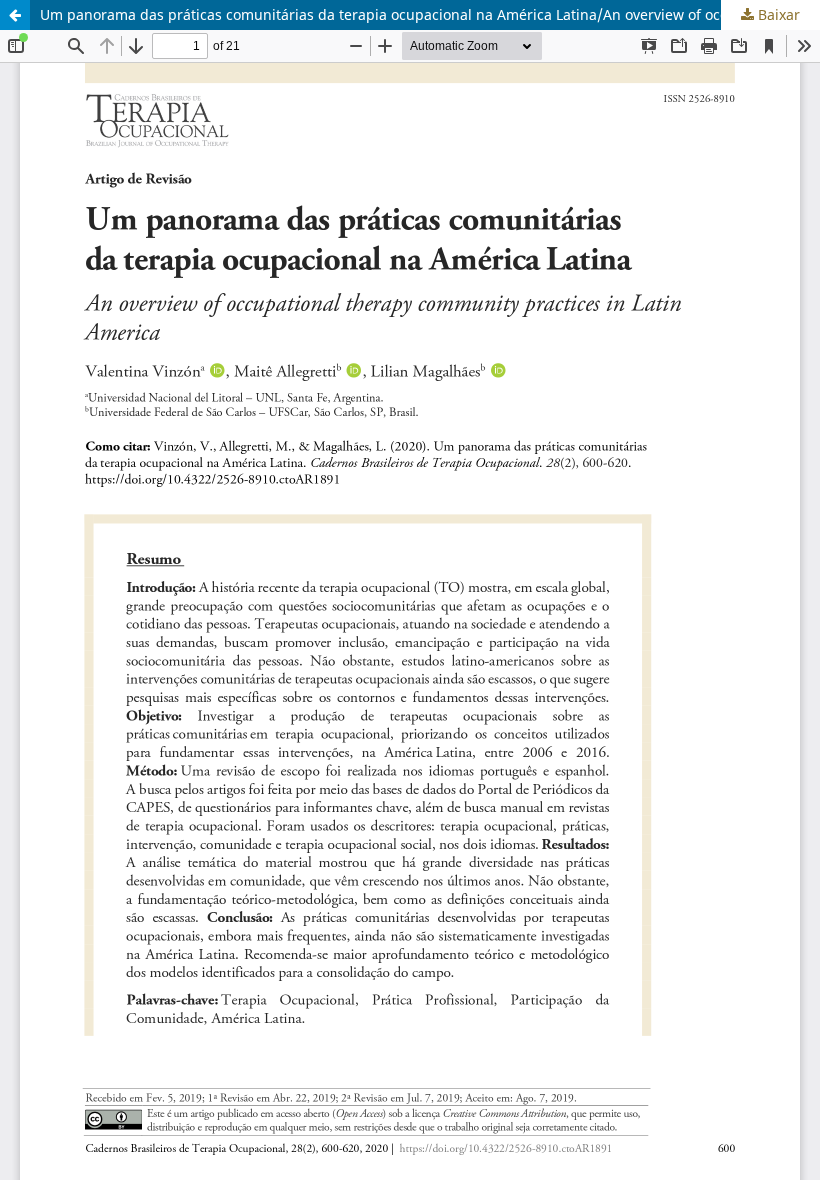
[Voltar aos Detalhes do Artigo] (15, 15)
